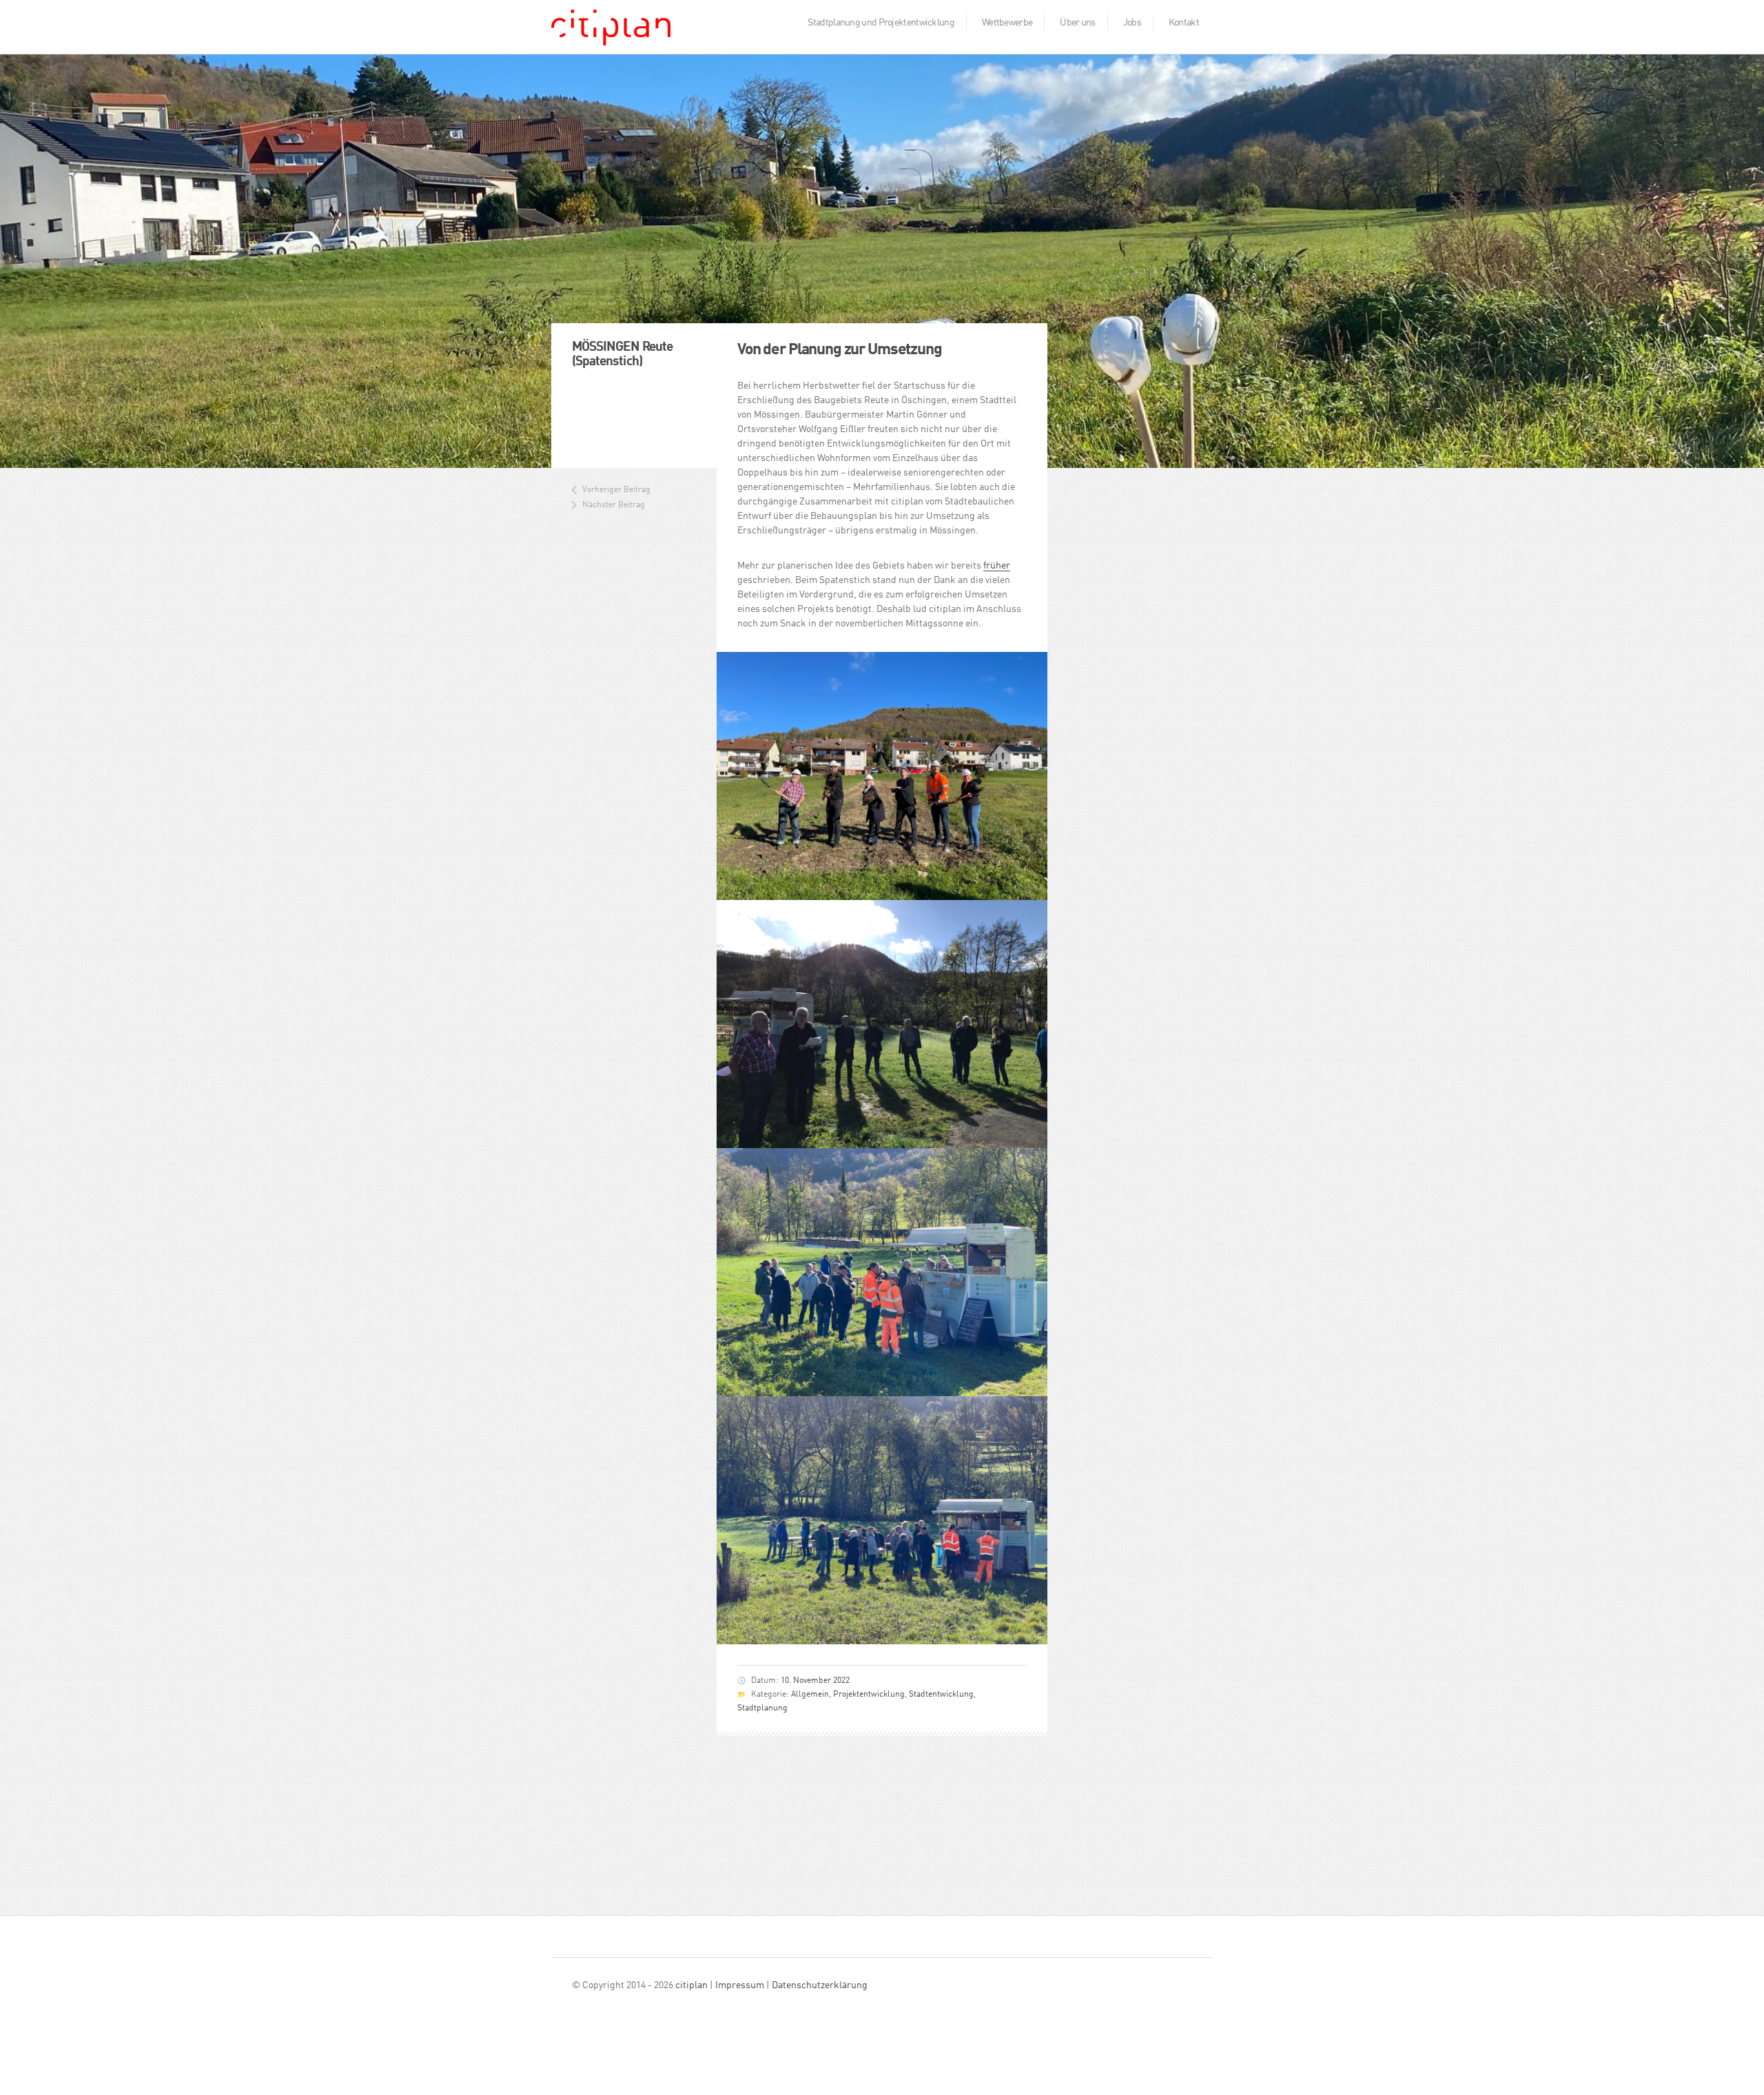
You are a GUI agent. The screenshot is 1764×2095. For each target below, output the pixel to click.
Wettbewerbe (1007, 23)
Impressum (740, 1985)
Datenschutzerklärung (820, 1985)
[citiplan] (611, 32)
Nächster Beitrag (614, 505)
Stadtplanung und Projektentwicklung (881, 23)
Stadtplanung (762, 1708)
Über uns (1077, 23)
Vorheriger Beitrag (616, 490)
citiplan (691, 1985)
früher (997, 566)
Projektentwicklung (869, 1695)
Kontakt (1184, 23)
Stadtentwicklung (941, 1695)
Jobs (1132, 23)
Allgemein (810, 1695)
